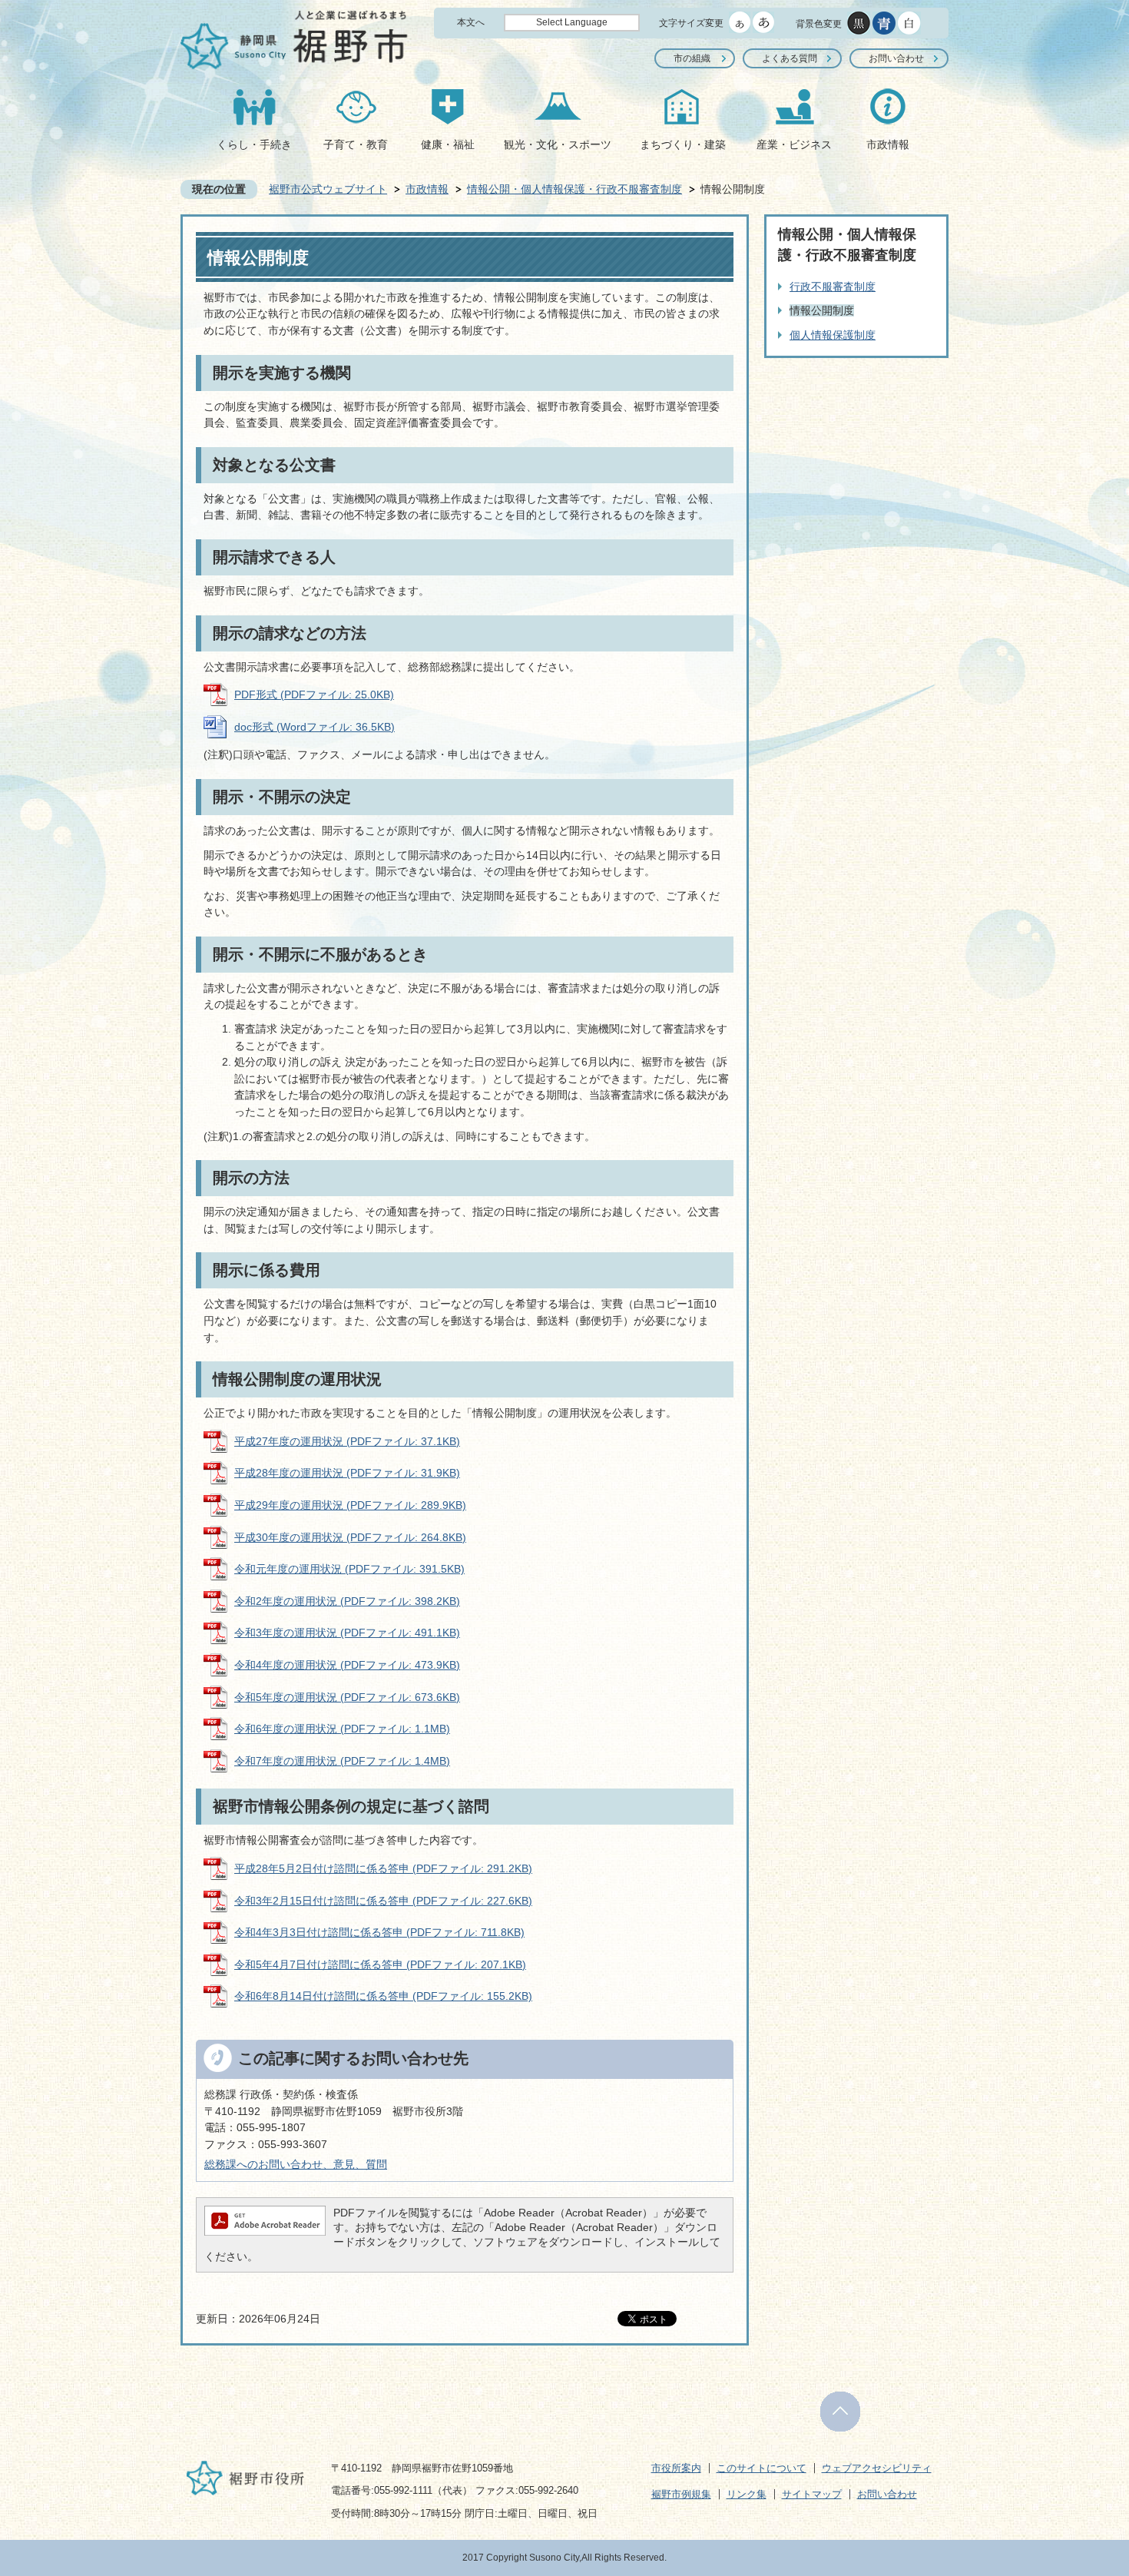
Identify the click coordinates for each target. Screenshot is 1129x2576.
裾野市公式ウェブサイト (328, 189)
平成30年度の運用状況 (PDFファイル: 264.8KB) (350, 1537)
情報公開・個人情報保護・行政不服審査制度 (574, 189)
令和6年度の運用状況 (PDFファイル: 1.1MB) (342, 1729)
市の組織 (692, 58)
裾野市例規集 (681, 2494)
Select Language (572, 22)
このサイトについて (761, 2468)
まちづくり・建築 (683, 144)
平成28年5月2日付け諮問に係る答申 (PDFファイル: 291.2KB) (383, 1868)
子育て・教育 (356, 144)
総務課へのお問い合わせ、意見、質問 (296, 2164)
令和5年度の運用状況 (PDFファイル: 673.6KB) (347, 1697)
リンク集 (747, 2494)
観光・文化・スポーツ (558, 144)
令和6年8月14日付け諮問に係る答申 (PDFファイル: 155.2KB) (383, 1996)
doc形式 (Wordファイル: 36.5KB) (315, 727)
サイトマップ (812, 2494)
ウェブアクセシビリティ (877, 2468)
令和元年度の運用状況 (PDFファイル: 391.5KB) (349, 1569)
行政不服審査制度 (833, 287)
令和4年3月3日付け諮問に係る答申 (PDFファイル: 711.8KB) (379, 1932)
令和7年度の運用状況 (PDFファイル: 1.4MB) (342, 1761)
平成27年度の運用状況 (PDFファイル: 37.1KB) (347, 1441)
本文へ (471, 22)
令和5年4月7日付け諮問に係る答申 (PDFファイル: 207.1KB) (380, 1964)
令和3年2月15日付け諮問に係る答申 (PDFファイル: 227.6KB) (383, 1901)
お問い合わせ (896, 58)
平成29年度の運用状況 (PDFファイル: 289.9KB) (350, 1505)
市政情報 (888, 144)
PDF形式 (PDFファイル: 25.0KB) (314, 695)
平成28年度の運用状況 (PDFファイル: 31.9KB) (347, 1473)
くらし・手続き (254, 144)
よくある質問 (790, 58)
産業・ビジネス (794, 144)
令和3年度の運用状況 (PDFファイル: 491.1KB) (347, 1633)
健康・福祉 (448, 144)
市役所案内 (676, 2468)
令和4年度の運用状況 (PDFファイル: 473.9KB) (347, 1665)
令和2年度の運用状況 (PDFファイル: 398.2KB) (347, 1601)
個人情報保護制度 (833, 335)
